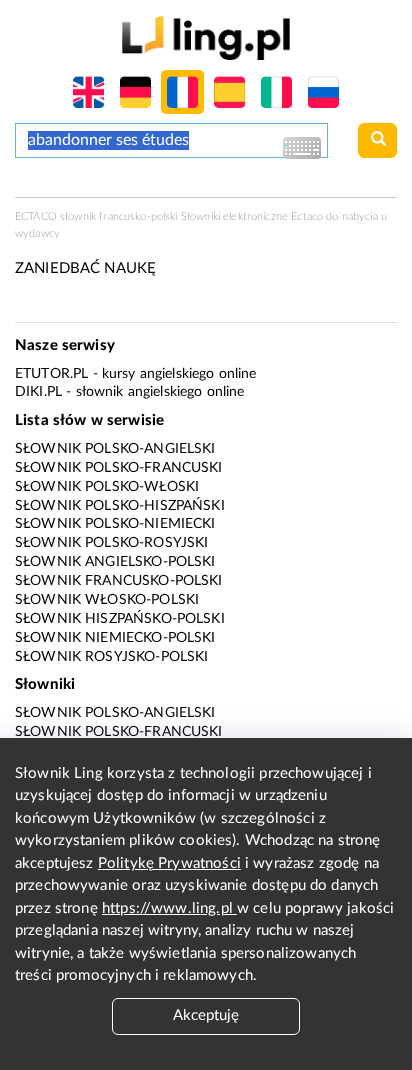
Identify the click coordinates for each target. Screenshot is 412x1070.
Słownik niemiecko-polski (115, 638)
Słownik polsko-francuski (119, 468)
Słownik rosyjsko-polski (111, 657)
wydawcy (37, 233)
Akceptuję (206, 1015)
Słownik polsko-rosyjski (111, 543)
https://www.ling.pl (169, 908)
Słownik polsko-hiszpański (120, 506)
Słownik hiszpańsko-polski (120, 619)
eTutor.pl (51, 374)
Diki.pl (38, 392)
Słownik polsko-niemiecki (115, 524)
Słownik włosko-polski (107, 600)
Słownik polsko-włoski (107, 487)
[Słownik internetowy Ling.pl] (205, 37)
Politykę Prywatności (169, 863)
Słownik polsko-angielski (115, 449)
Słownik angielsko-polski (115, 562)
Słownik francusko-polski (119, 581)
